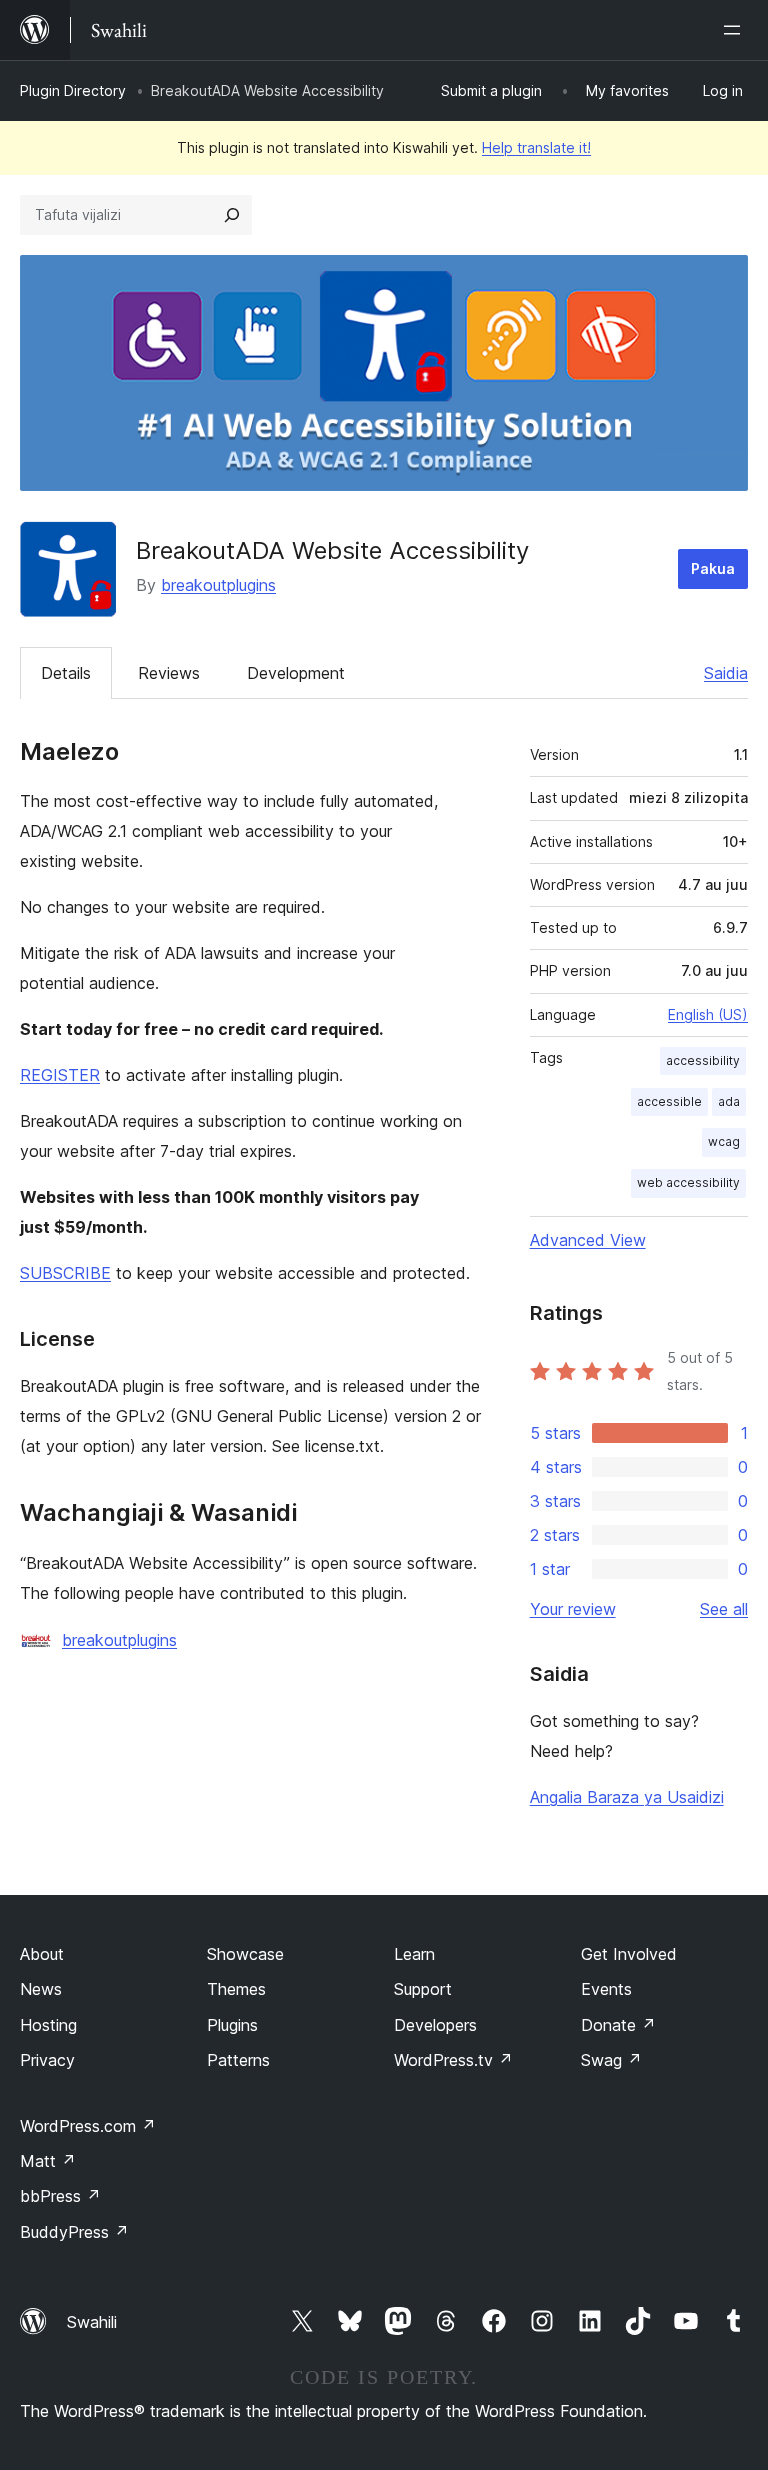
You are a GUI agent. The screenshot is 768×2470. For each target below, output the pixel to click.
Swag (611, 2060)
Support (423, 1989)
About (42, 1954)
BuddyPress (74, 2232)
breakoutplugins (218, 585)
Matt (48, 2161)
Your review (573, 1609)
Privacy (47, 2060)
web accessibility (688, 1182)
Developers (435, 2025)
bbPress (60, 2196)
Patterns (238, 2060)
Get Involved (629, 1954)
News (41, 1989)
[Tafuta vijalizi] (232, 215)
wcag (724, 1141)
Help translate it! (536, 147)
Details (66, 673)
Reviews (169, 673)
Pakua (713, 568)
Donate (618, 2025)
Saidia (726, 673)
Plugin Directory (73, 90)
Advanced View (588, 1240)
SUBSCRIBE (65, 1273)
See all (724, 1609)
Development (296, 673)
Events (606, 1989)
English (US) (708, 1014)
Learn (414, 1954)
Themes (236, 1989)
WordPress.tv (453, 2060)
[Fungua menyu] (736, 30)
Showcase (245, 1954)
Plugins (232, 2025)
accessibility (703, 1060)
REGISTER (60, 1075)
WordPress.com (88, 2126)
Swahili (92, 2322)
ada (729, 1101)
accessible (669, 1101)
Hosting (48, 2025)
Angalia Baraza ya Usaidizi (627, 1797)
